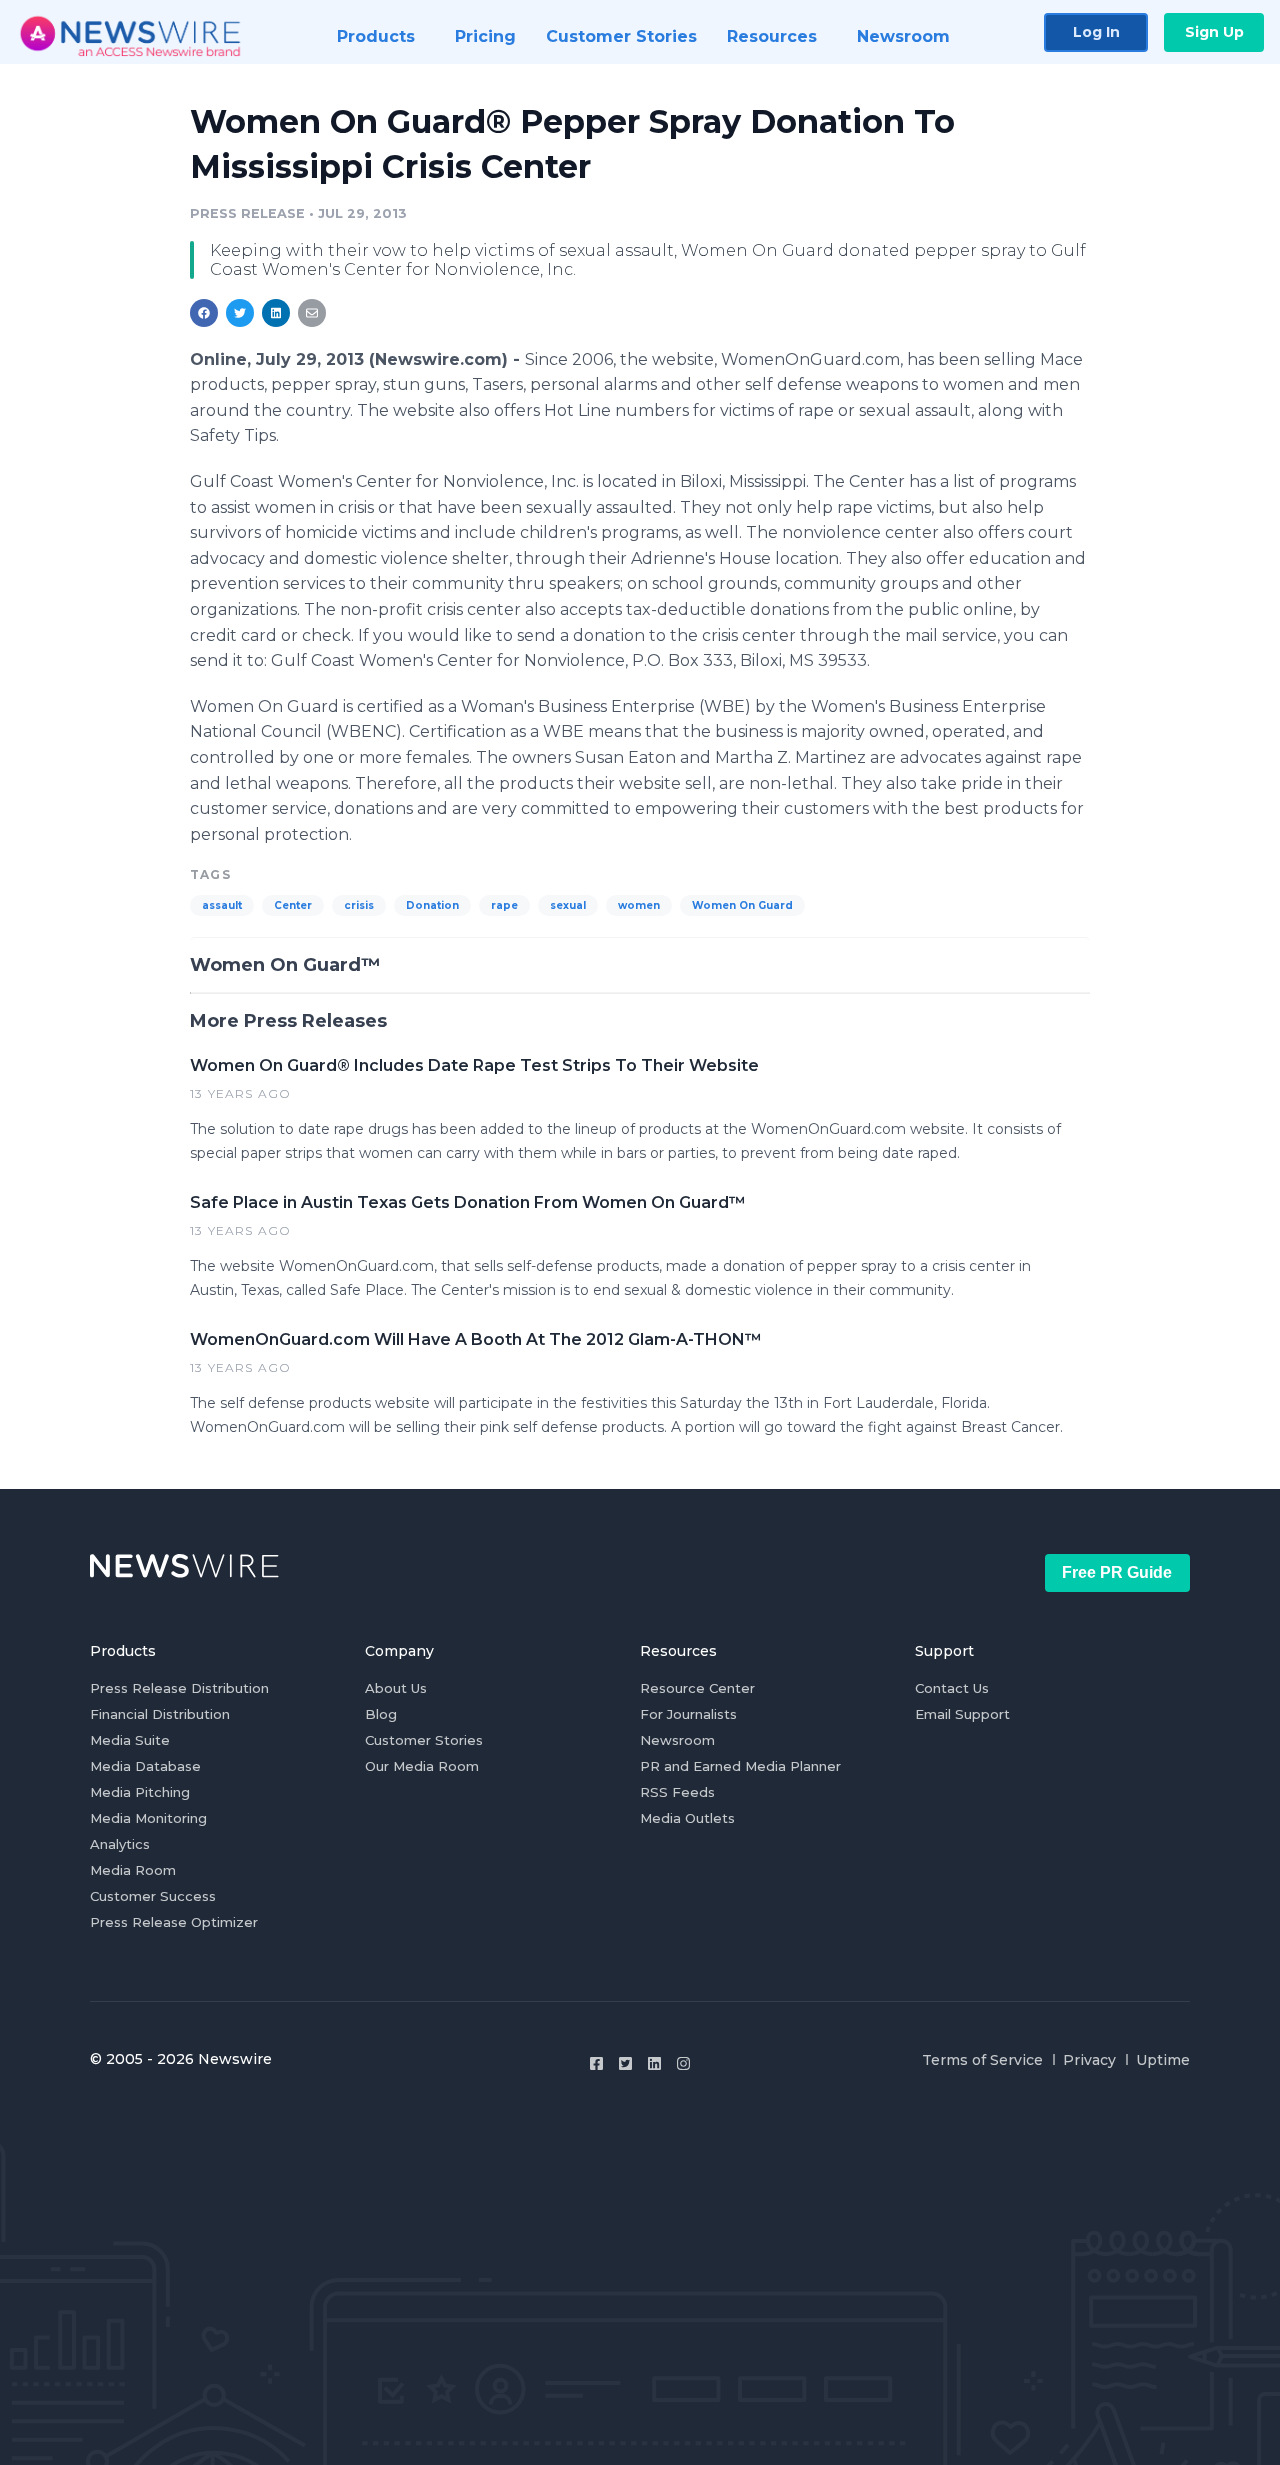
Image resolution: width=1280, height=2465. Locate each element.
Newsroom (677, 1740)
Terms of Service (982, 2060)
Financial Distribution (160, 1714)
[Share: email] (312, 313)
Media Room (133, 1870)
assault (222, 905)
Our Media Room (422, 1766)
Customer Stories (424, 1740)
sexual (568, 905)
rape (504, 905)
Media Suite (130, 1740)
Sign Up (1214, 32)
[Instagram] (683, 2063)
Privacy (1089, 2060)
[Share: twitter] (240, 313)
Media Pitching (140, 1792)
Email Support (962, 1714)
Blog (381, 1714)
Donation (432, 905)
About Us (396, 1688)
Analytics (120, 1844)
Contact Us (952, 1688)
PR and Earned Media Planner (740, 1766)
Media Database (145, 1766)
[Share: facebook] (204, 313)
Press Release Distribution (179, 1688)
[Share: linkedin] (276, 313)
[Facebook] (596, 2063)
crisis (359, 905)
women (639, 905)
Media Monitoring (148, 1818)
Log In (1096, 32)
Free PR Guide (1117, 1572)
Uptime (1163, 2060)
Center (293, 905)
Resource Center (697, 1688)
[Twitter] (625, 2063)
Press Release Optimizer (174, 1922)
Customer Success (153, 1896)
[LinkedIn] (654, 2063)
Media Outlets (687, 1818)
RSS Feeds (677, 1792)
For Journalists (688, 1714)
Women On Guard (742, 905)
